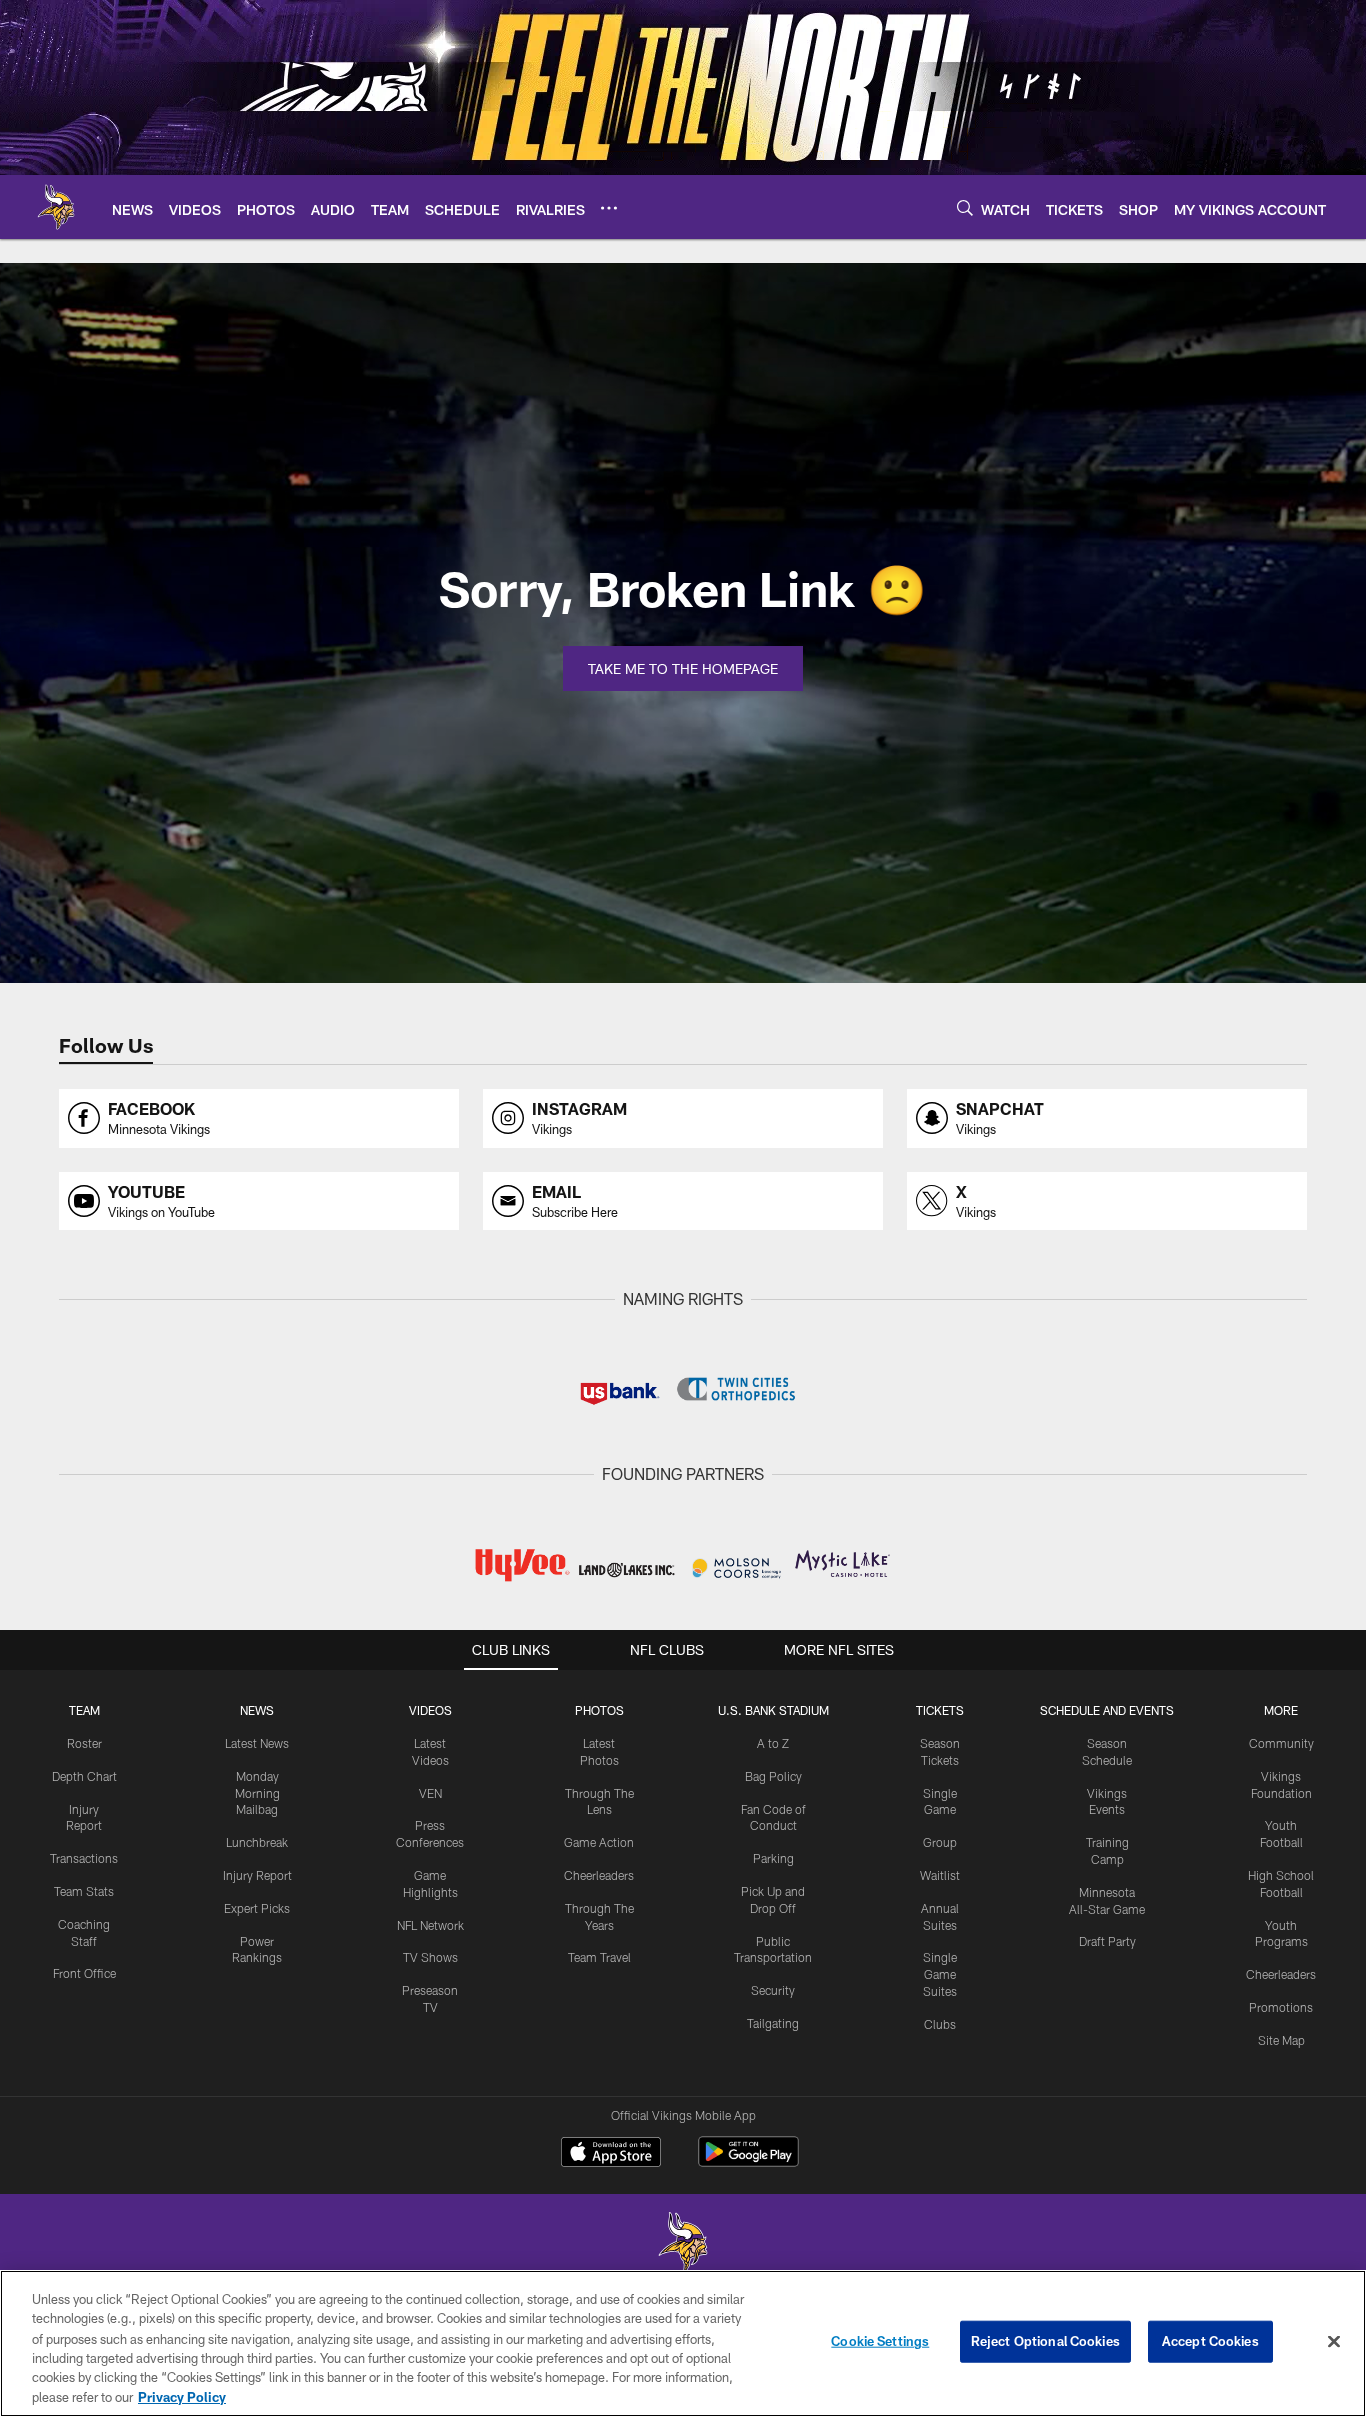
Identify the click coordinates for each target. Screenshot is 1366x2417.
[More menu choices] (609, 208)
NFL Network (430, 1925)
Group (940, 1842)
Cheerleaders (599, 1875)
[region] (683, 2343)
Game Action (599, 1842)
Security (773, 1990)
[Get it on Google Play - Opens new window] (748, 2161)
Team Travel (599, 1957)
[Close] (1334, 2342)
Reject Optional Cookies (1045, 2341)
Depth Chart (84, 1776)
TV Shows (430, 1957)
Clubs (940, 2024)
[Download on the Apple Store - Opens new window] (611, 2154)
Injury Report (257, 1875)
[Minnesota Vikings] (683, 2244)
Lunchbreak (257, 1842)
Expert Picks (257, 1908)
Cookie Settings (880, 2341)
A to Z (773, 1743)
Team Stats (84, 1891)
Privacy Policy (182, 2396)
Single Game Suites (940, 1974)
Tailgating (773, 2023)
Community (1281, 1743)
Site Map (1281, 2040)
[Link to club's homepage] (56, 207)
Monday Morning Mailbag (257, 1793)
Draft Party (1107, 1941)
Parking (773, 1858)
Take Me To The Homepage (683, 668)
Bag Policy (773, 1776)
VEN (430, 1793)
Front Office (84, 1973)
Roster (84, 1743)
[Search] (965, 207)
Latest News (257, 1743)
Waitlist (940, 1875)
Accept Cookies (1210, 2341)
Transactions (84, 1858)
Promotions (1281, 2007)
